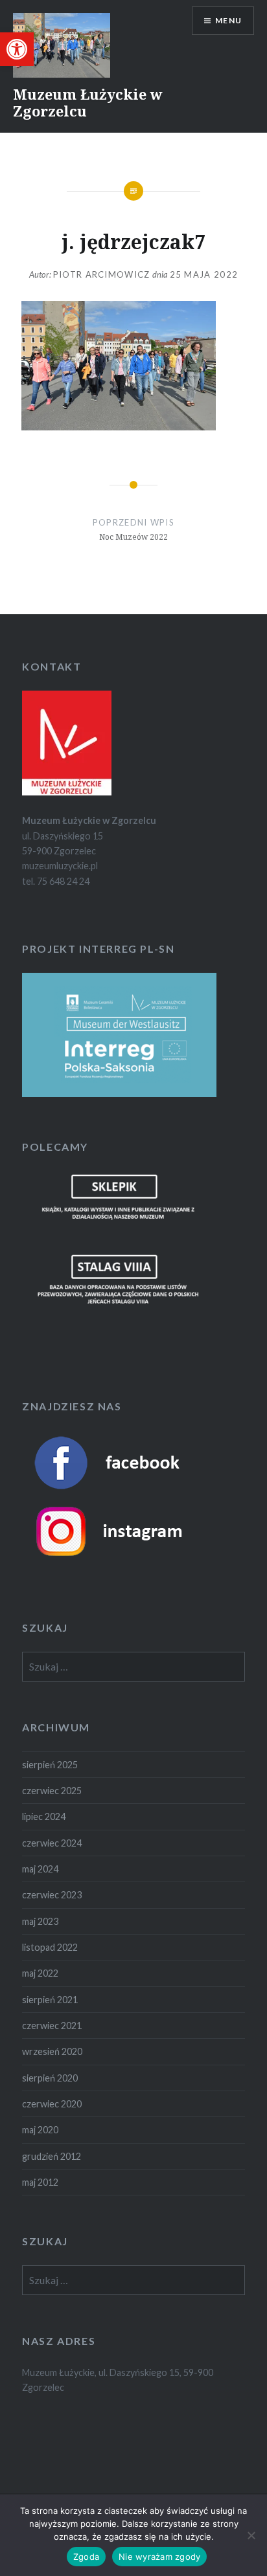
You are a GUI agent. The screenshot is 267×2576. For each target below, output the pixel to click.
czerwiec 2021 (52, 2026)
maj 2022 (40, 1973)
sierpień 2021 (50, 2000)
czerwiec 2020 (52, 2104)
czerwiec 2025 (52, 1791)
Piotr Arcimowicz (102, 274)
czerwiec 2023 (52, 1895)
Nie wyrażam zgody (159, 2557)
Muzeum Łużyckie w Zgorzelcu (88, 102)
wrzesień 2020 (52, 2051)
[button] (17, 49)
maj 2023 (40, 1921)
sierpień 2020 (50, 2078)
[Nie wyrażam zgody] (251, 2535)
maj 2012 (40, 2182)
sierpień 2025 (50, 1765)
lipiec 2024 (44, 1816)
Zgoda (86, 2557)
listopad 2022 (50, 1947)
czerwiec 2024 (52, 1843)
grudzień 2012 (52, 2156)
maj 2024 (40, 1869)
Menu (228, 20)
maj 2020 (40, 2130)
